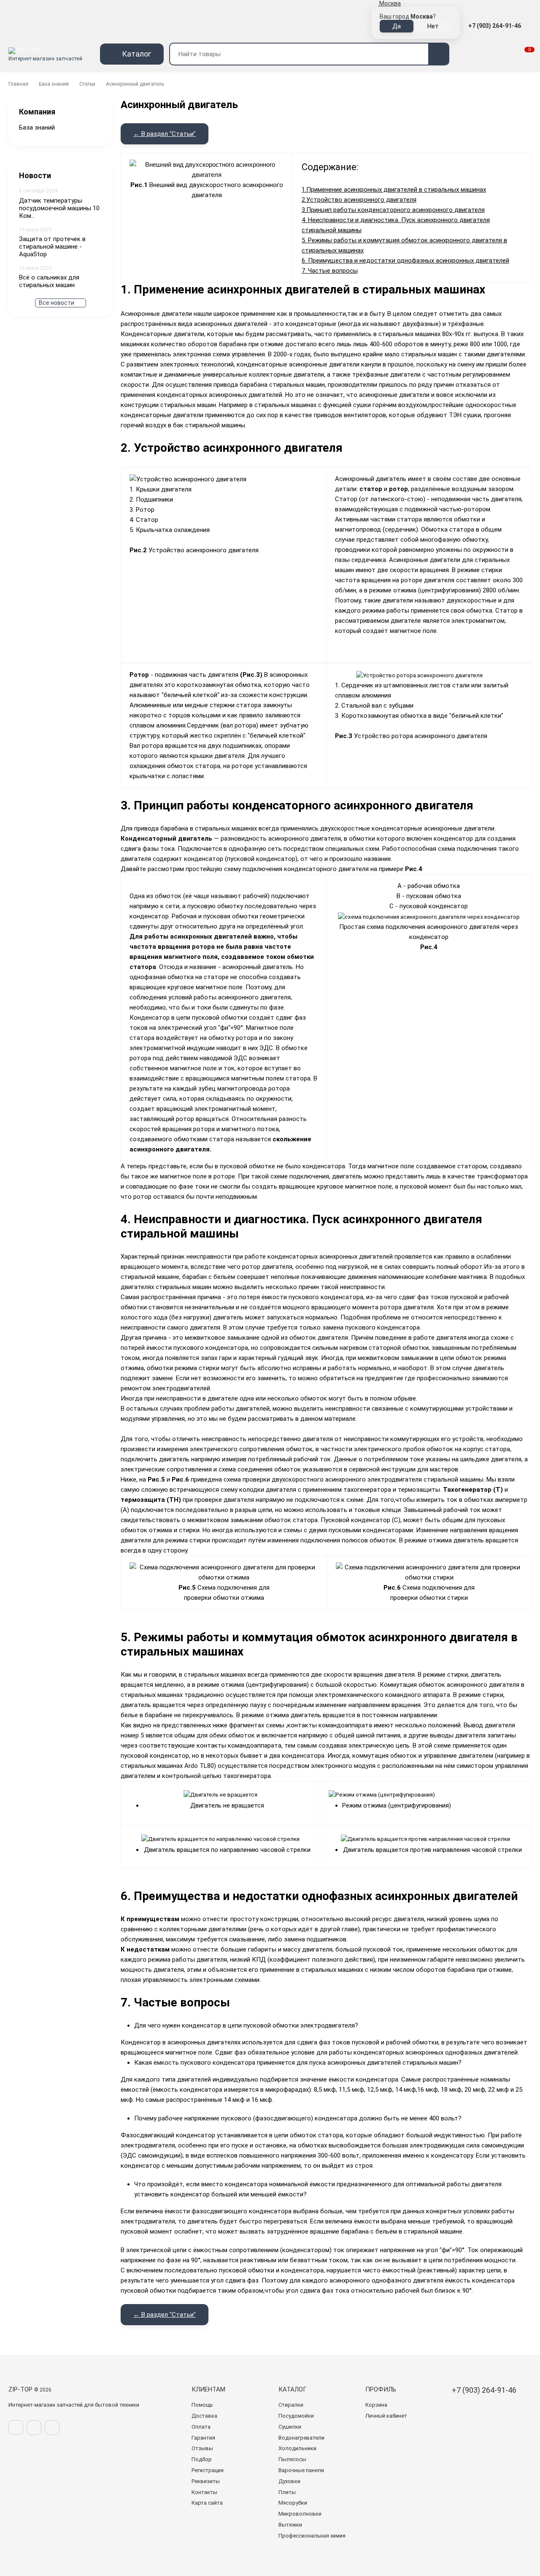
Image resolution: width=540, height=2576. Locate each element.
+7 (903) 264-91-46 (495, 26)
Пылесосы (292, 2459)
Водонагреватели (301, 2438)
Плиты (287, 2492)
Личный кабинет (386, 2416)
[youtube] (52, 2428)
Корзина (376, 2405)
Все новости (57, 303)
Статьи (87, 84)
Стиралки (291, 2405)
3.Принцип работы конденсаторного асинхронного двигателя (393, 210)
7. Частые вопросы (330, 271)
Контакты (204, 2492)
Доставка (204, 2416)
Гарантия (203, 2438)
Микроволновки (300, 2514)
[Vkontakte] (16, 2428)
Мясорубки (293, 2503)
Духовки (289, 2481)
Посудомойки (296, 2416)
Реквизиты (206, 2481)
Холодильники (297, 2448)
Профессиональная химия (312, 2536)
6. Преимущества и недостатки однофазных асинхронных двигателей (405, 261)
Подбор (202, 2459)
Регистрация (208, 2470)
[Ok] (34, 2428)
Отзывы (202, 2448)
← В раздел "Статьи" (165, 134)
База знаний (54, 84)
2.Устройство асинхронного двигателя (359, 200)
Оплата (201, 2427)
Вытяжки (290, 2525)
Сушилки (290, 2427)
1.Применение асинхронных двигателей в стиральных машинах (394, 190)
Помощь (202, 2405)
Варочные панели (301, 2470)
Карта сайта (207, 2503)
